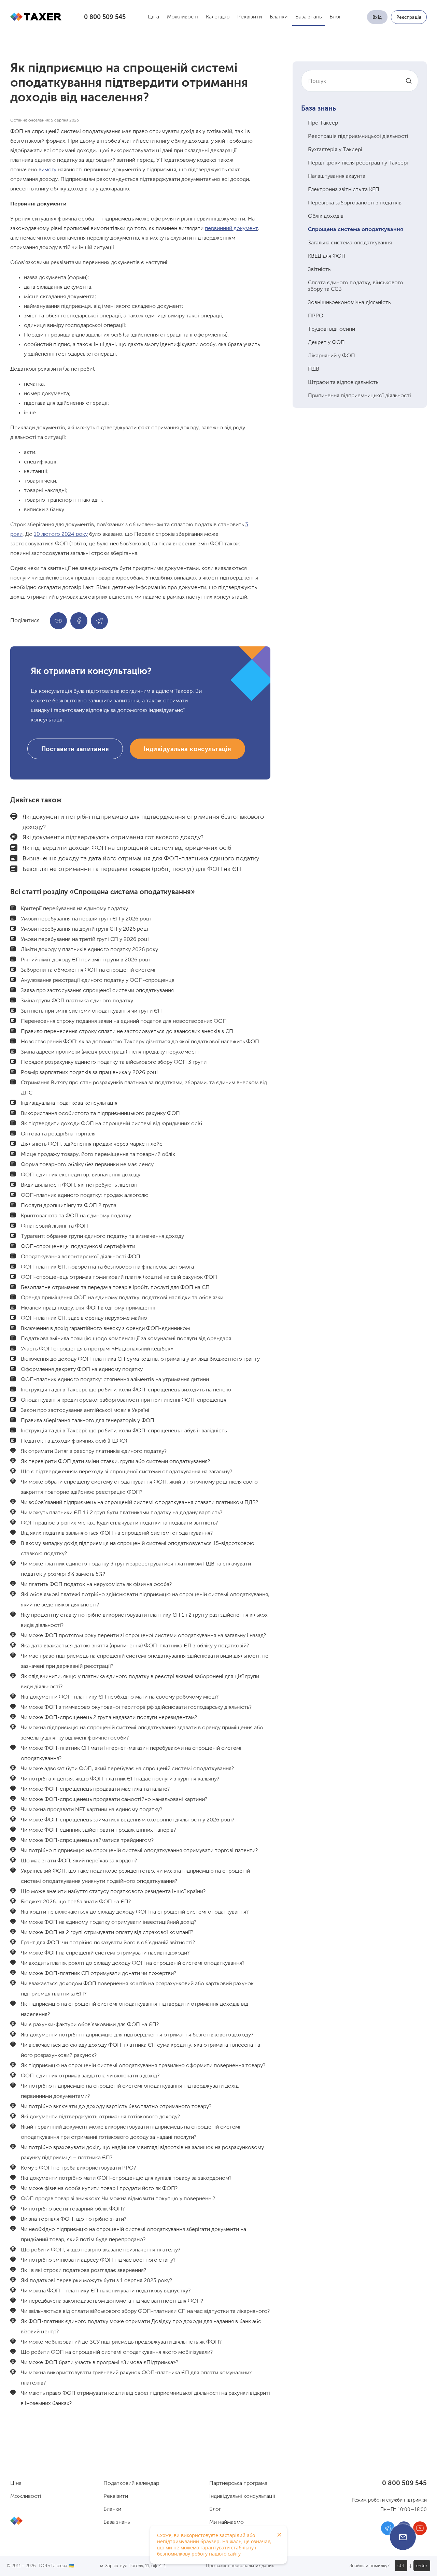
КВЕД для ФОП (327, 256)
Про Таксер (323, 123)
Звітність (319, 270)
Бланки (279, 17)
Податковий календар (131, 2484)
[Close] (279, 2535)
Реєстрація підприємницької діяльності (358, 137)
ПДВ (314, 369)
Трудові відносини (332, 329)
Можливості (182, 17)
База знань (308, 17)
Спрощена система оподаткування (355, 230)
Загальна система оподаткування (350, 243)
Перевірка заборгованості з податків (355, 203)
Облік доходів (326, 216)
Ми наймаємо (227, 2522)
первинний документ (231, 229)
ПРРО (316, 316)
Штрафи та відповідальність (343, 383)
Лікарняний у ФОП (332, 356)
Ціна (153, 17)
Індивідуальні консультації (242, 2496)
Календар (218, 17)
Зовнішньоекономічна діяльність (349, 303)
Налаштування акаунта (337, 176)
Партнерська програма (238, 2484)
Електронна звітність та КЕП (344, 190)
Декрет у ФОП (326, 343)
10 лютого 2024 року (61, 534)
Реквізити (250, 17)
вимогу (47, 170)
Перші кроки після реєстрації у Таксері (358, 163)
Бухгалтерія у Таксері (335, 150)
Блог (335, 17)
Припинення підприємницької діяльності (360, 396)
